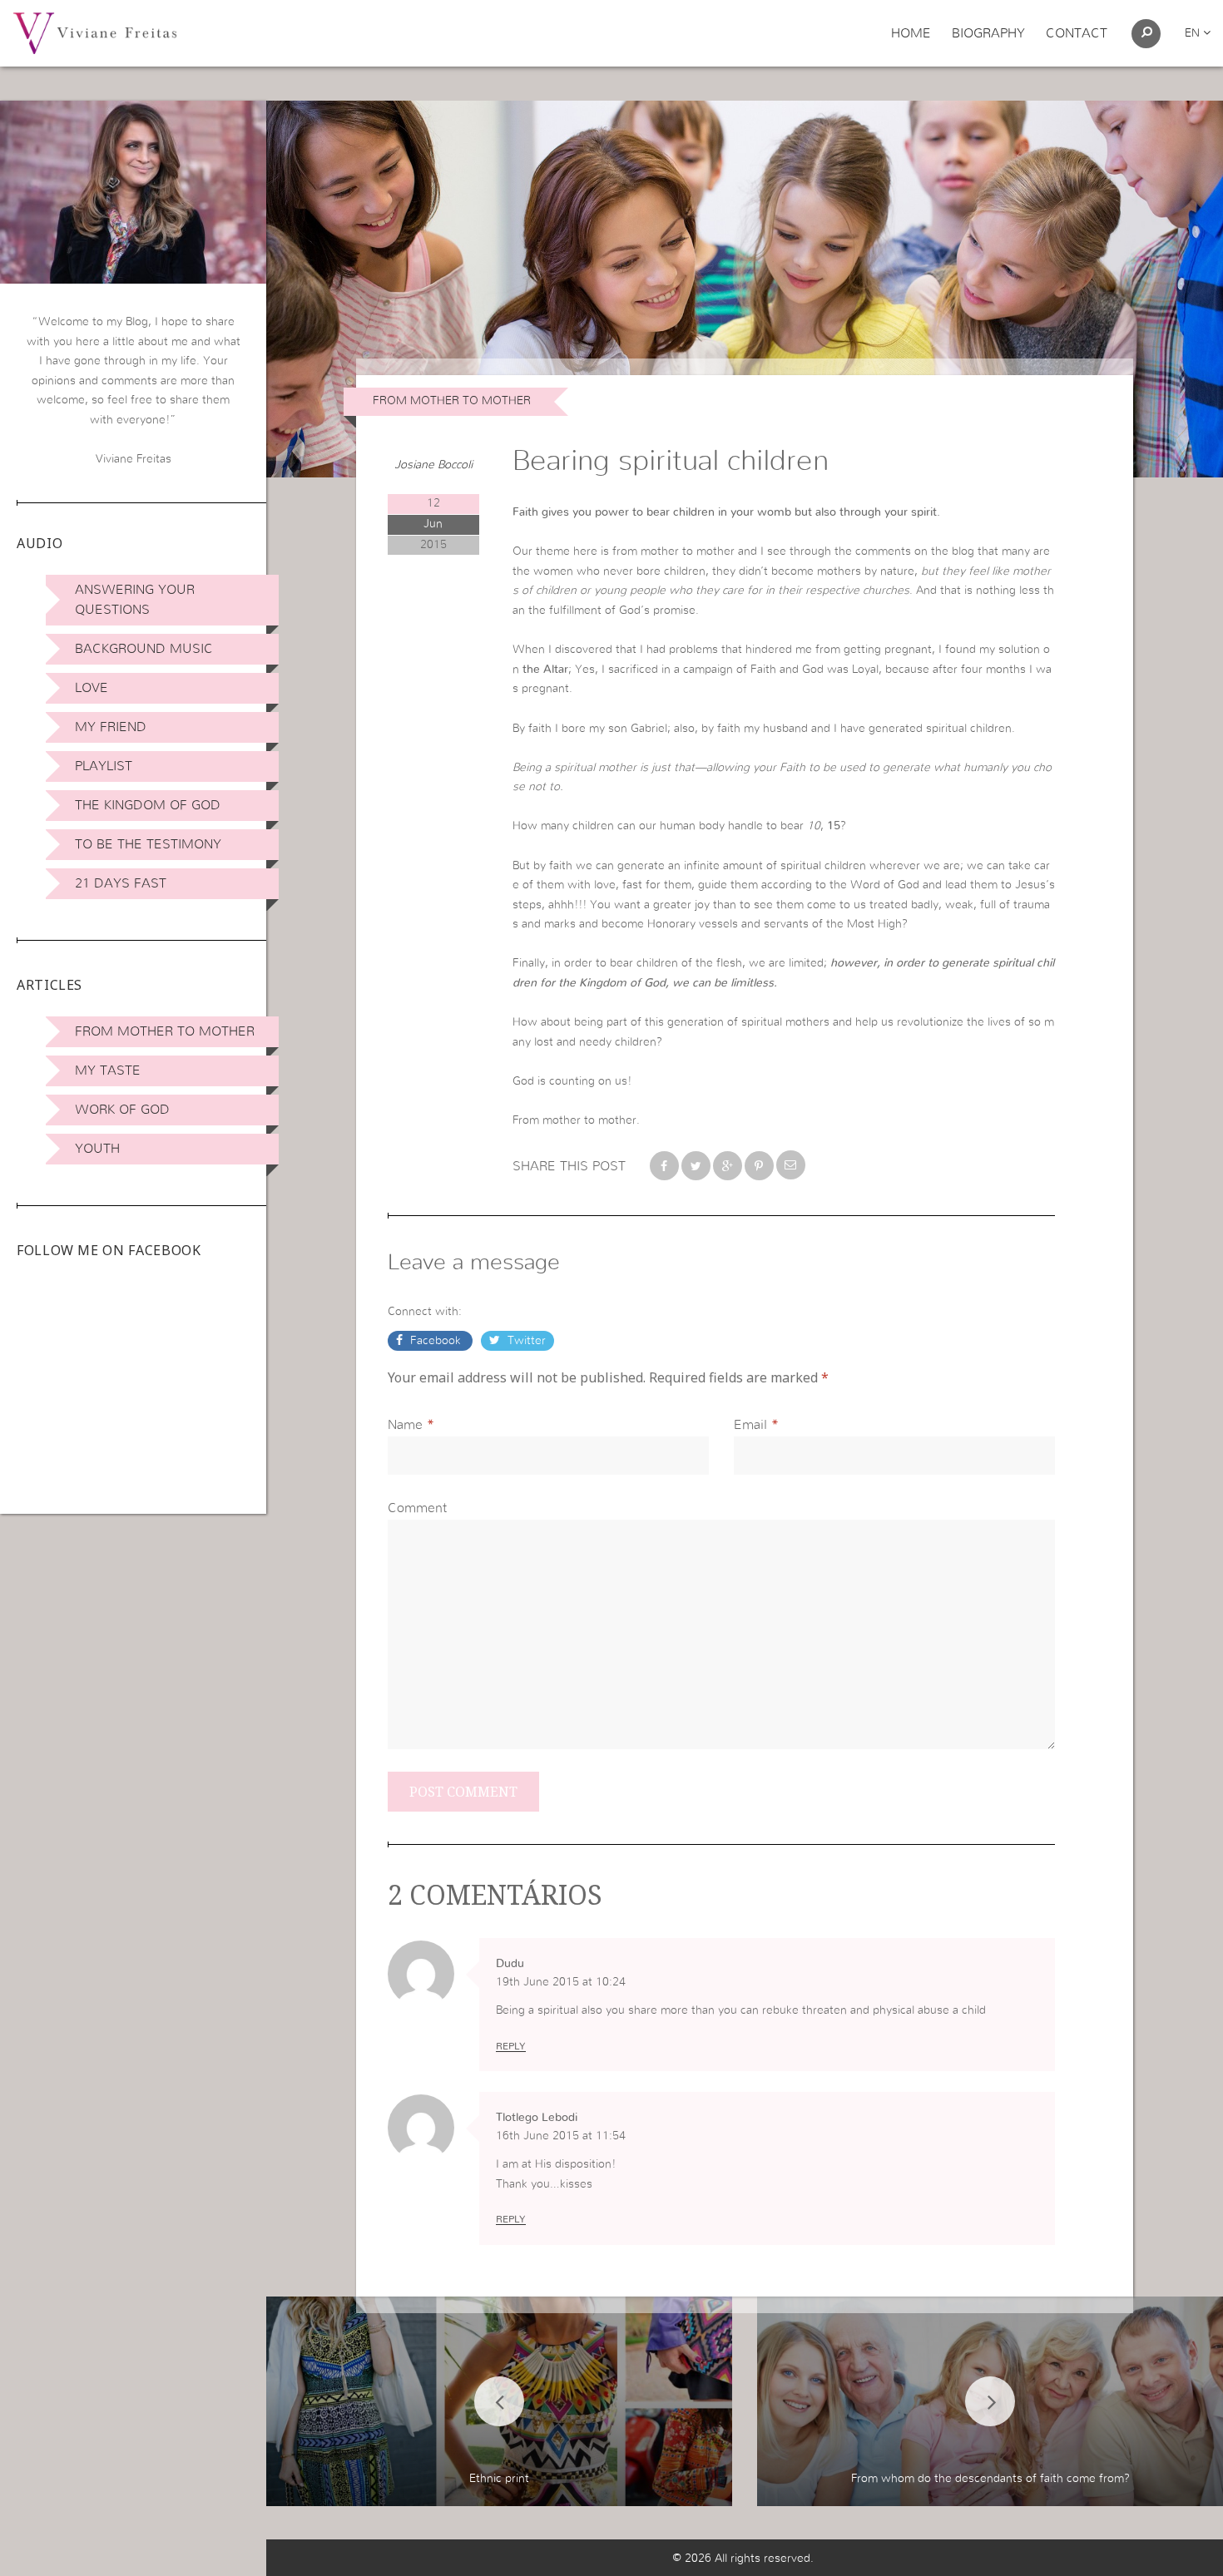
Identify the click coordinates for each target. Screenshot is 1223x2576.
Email (750, 1425)
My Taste (108, 1070)
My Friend (111, 727)
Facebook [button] (436, 1341)
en (1194, 33)
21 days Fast (121, 883)
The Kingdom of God (148, 805)
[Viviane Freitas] (95, 32)
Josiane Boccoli (433, 465)
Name (405, 1425)
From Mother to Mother (165, 1031)
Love (92, 688)
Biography (988, 33)
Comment (417, 1508)
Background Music (144, 649)
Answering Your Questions (135, 600)
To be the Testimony (148, 844)
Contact (1077, 33)
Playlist (104, 766)
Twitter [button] (525, 1341)
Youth (97, 1149)
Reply (511, 2046)
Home (911, 33)
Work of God (122, 1110)
